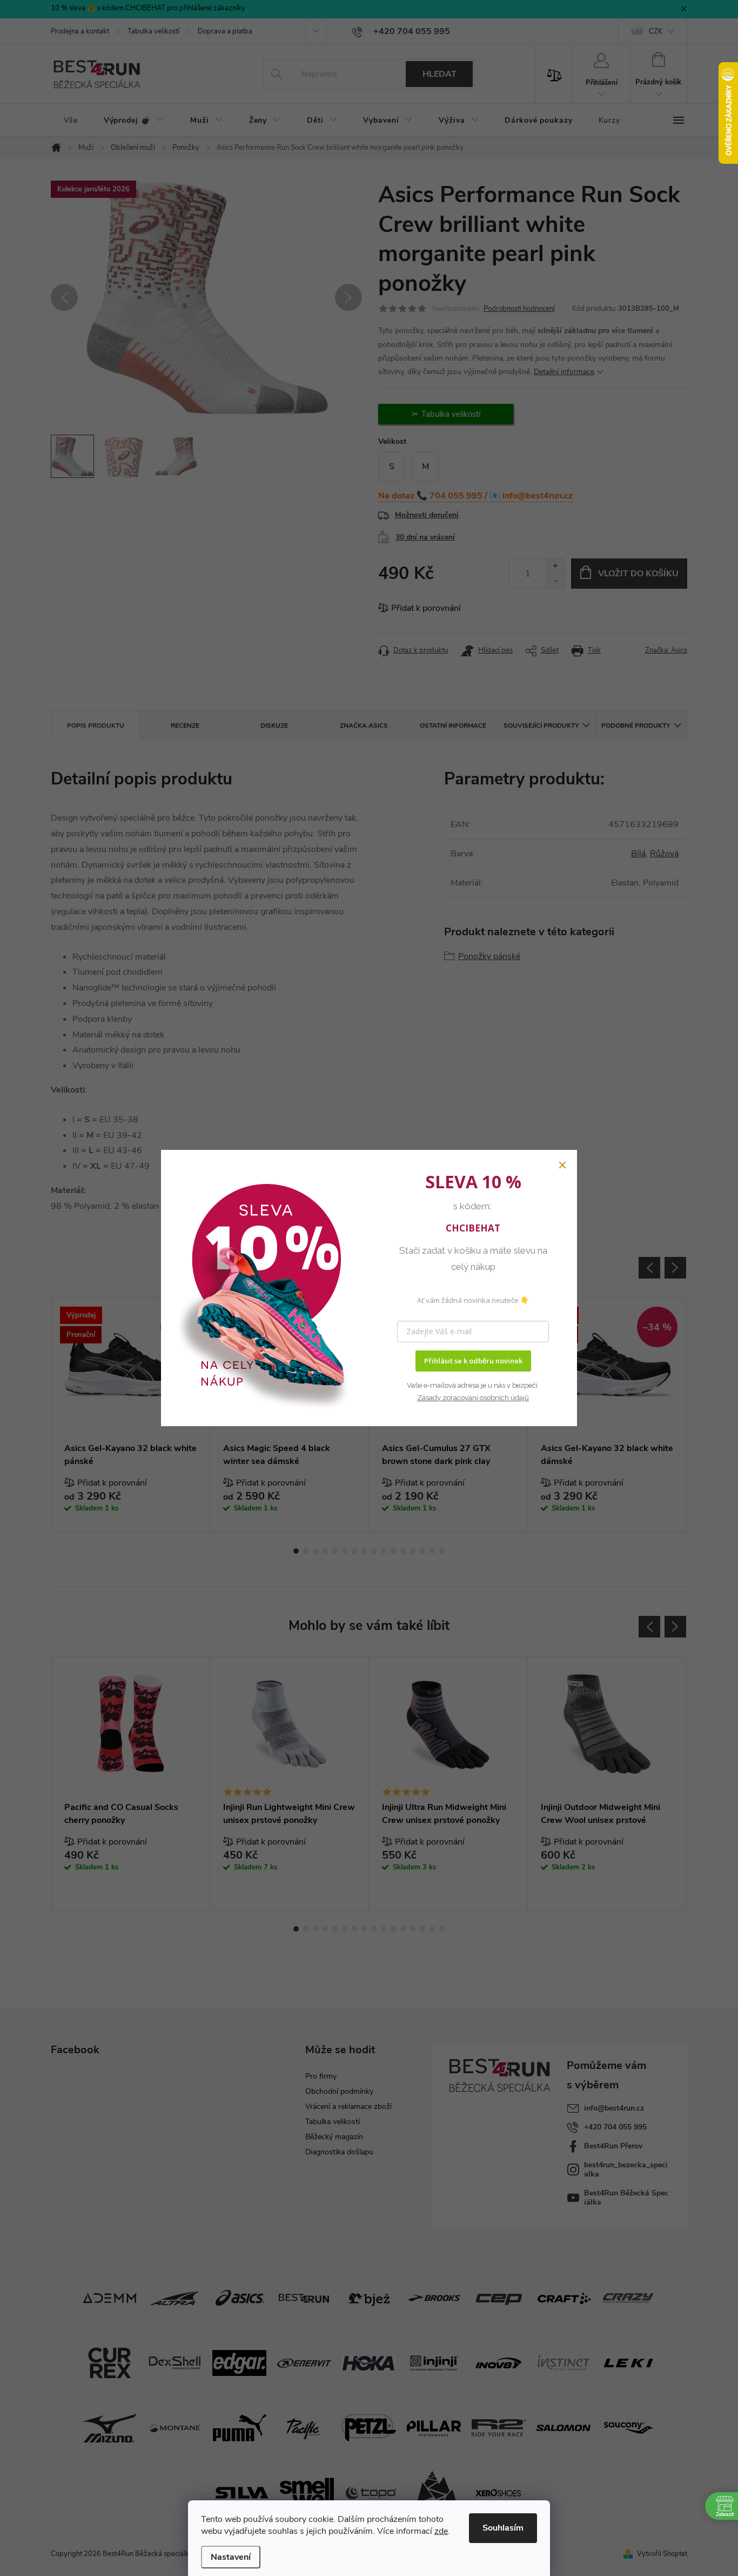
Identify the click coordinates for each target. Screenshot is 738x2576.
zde (441, 2531)
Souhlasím (503, 2528)
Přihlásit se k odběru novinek (473, 1361)
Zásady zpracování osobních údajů (473, 1398)
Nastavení (231, 2557)
